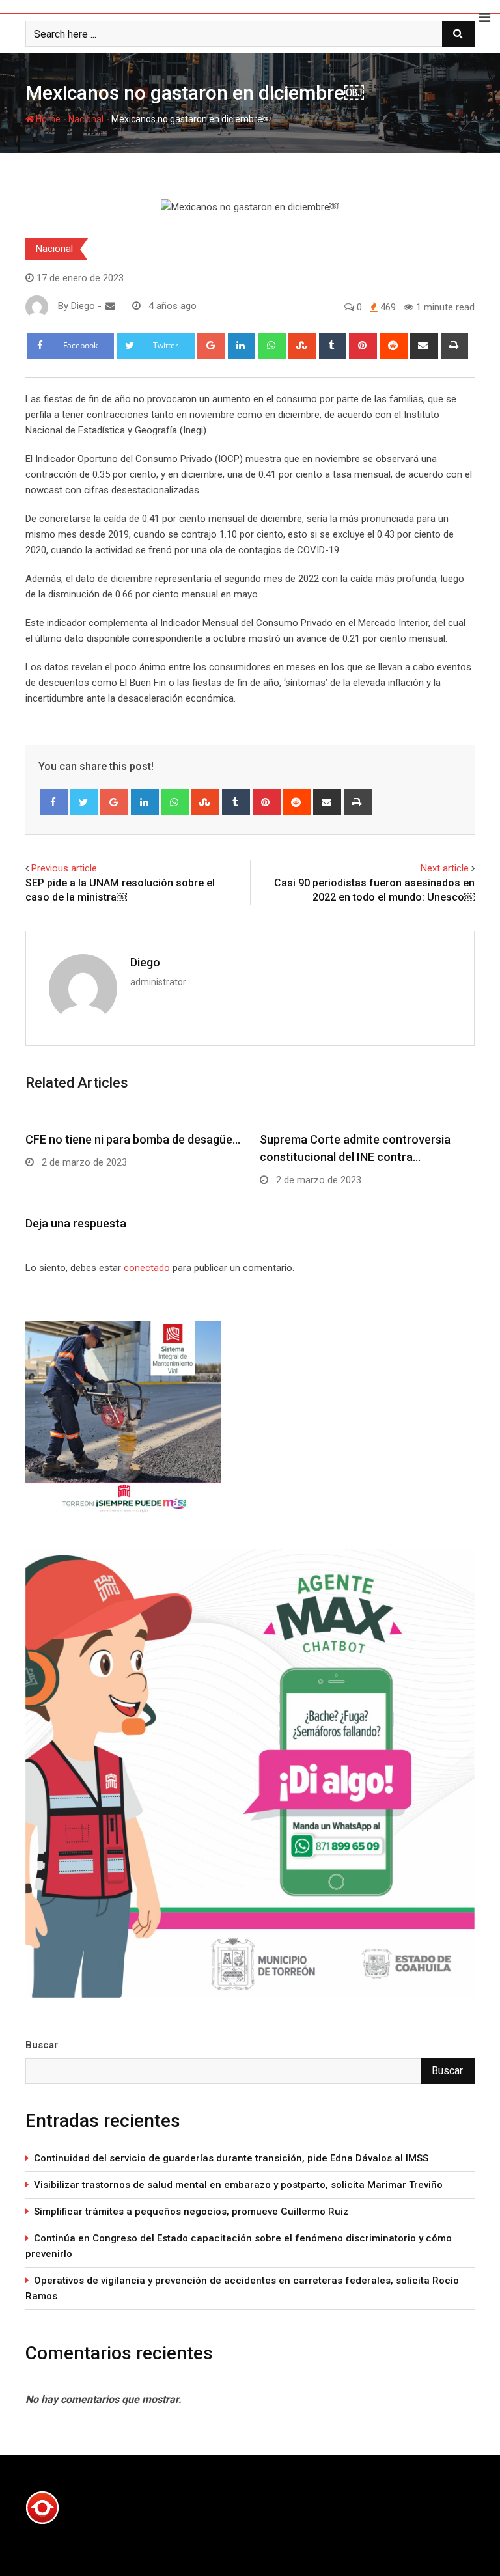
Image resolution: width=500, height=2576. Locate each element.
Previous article (64, 868)
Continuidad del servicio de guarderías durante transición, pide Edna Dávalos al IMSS (231, 2158)
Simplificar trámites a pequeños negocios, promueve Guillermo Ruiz (191, 2212)
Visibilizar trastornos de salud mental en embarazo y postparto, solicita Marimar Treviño (238, 2185)
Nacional (86, 119)
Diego (145, 962)
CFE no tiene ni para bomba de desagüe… (133, 1139)
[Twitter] (84, 802)
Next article (445, 868)
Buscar (42, 2045)
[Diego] (110, 306)
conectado (147, 1268)
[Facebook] (54, 802)
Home (47, 119)
